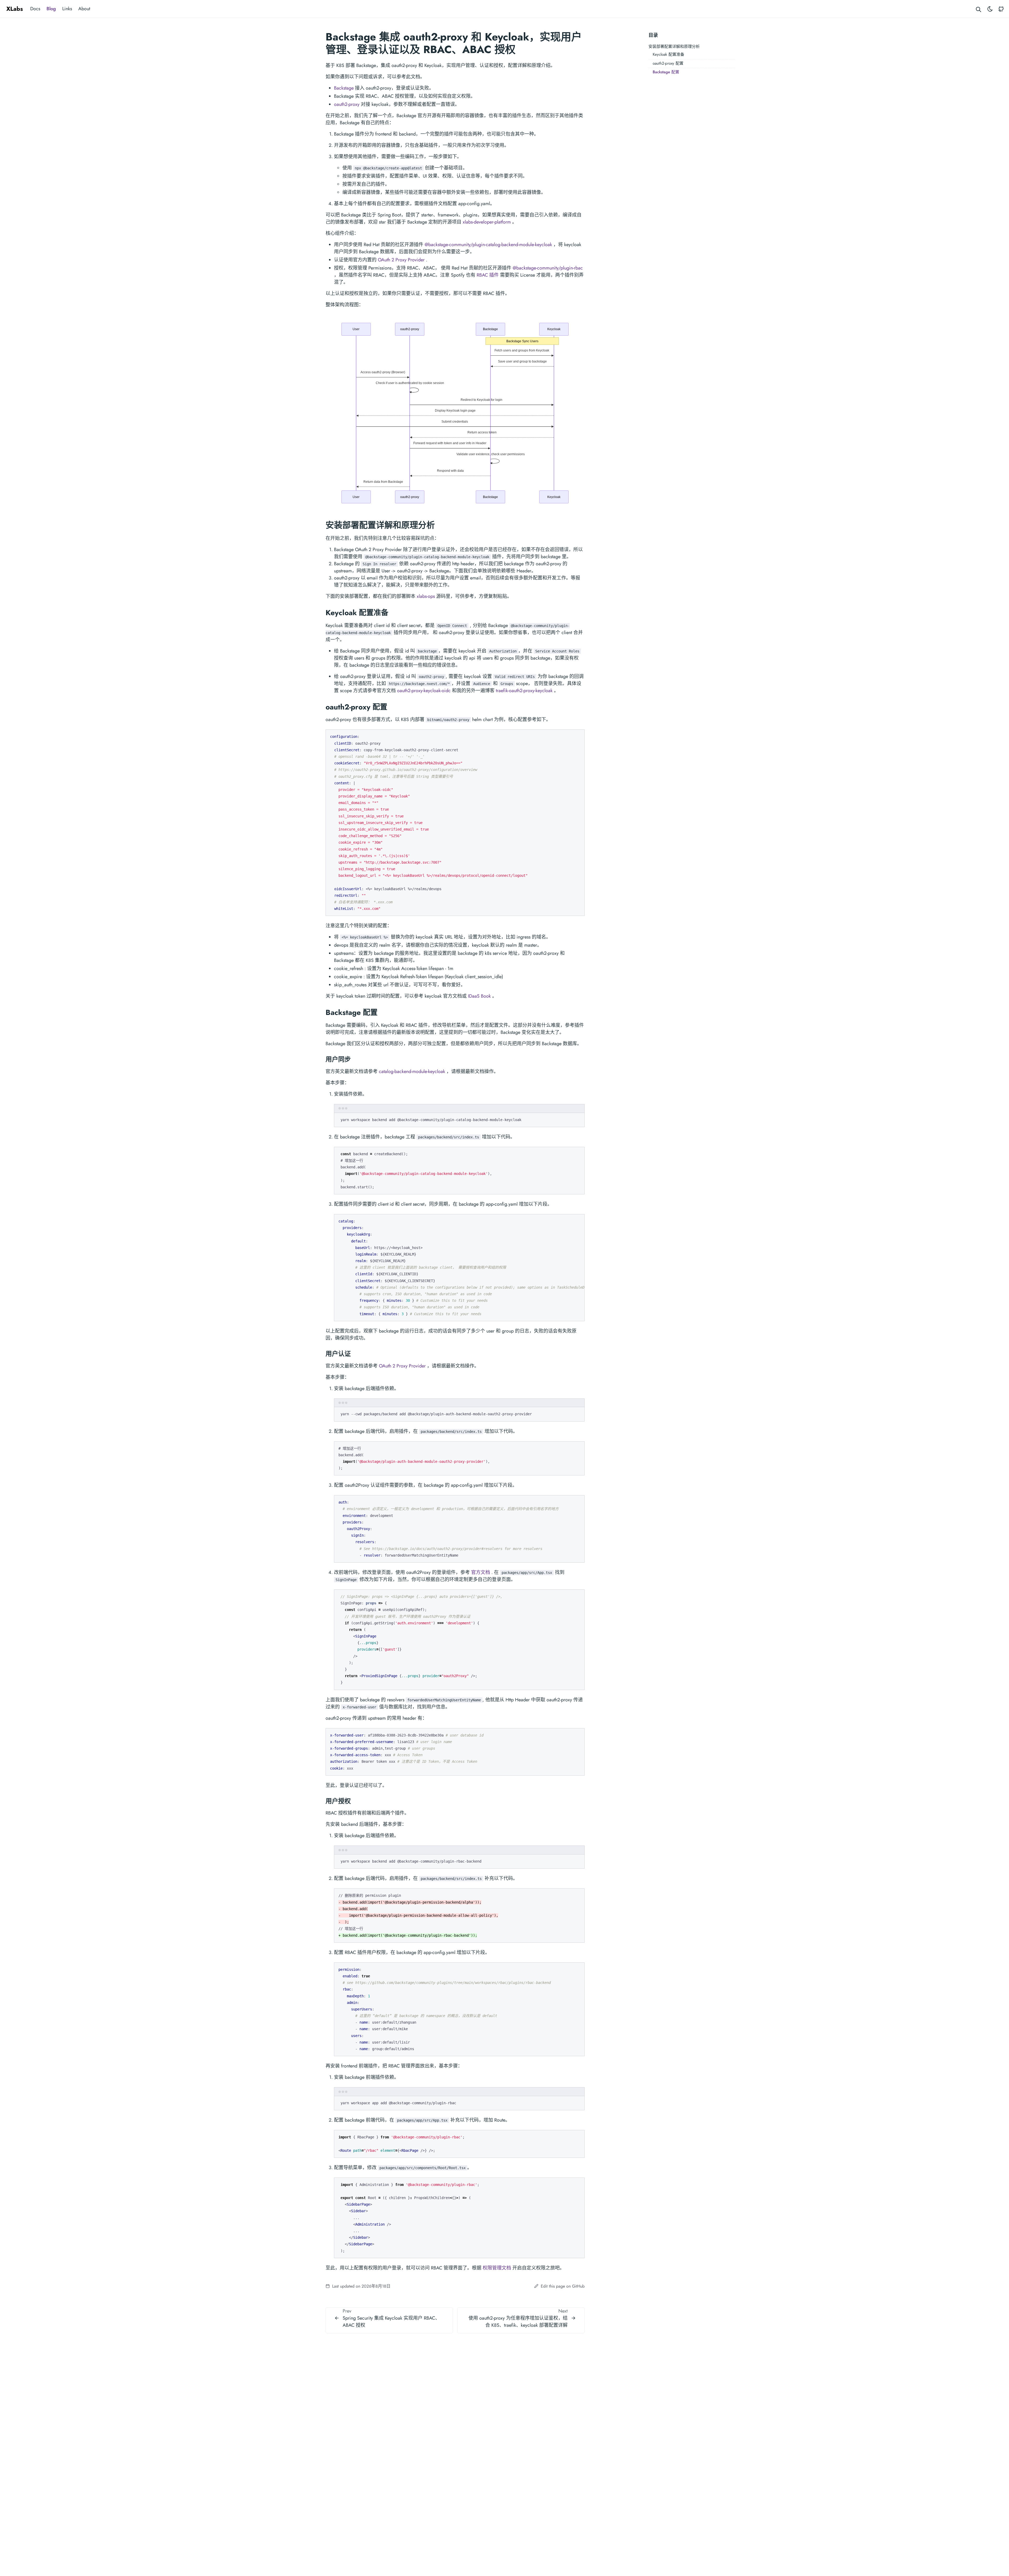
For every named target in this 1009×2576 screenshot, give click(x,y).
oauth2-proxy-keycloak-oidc (424, 691)
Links (67, 9)
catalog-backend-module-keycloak (412, 1071)
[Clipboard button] (578, 736)
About (84, 9)
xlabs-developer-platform (487, 222)
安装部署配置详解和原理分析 (674, 46)
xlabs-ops (426, 596)
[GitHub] (1001, 9)
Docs (35, 9)
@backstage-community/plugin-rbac (548, 268)
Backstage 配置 (666, 72)
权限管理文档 (497, 2268)
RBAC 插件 (488, 275)
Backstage (344, 88)
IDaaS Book (479, 996)
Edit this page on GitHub (562, 2286)
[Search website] (979, 9)
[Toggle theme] (990, 9)
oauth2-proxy (347, 104)
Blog (51, 9)
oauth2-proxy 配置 (668, 63)
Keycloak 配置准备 (668, 54)
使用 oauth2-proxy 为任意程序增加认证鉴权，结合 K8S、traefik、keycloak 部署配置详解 (518, 2322)
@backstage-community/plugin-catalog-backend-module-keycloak (488, 245)
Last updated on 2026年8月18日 (361, 2286)
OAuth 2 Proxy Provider (401, 260)
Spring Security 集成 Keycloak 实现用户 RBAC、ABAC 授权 (391, 2322)
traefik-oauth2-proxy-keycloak (524, 691)
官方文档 (481, 1572)
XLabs (15, 9)
